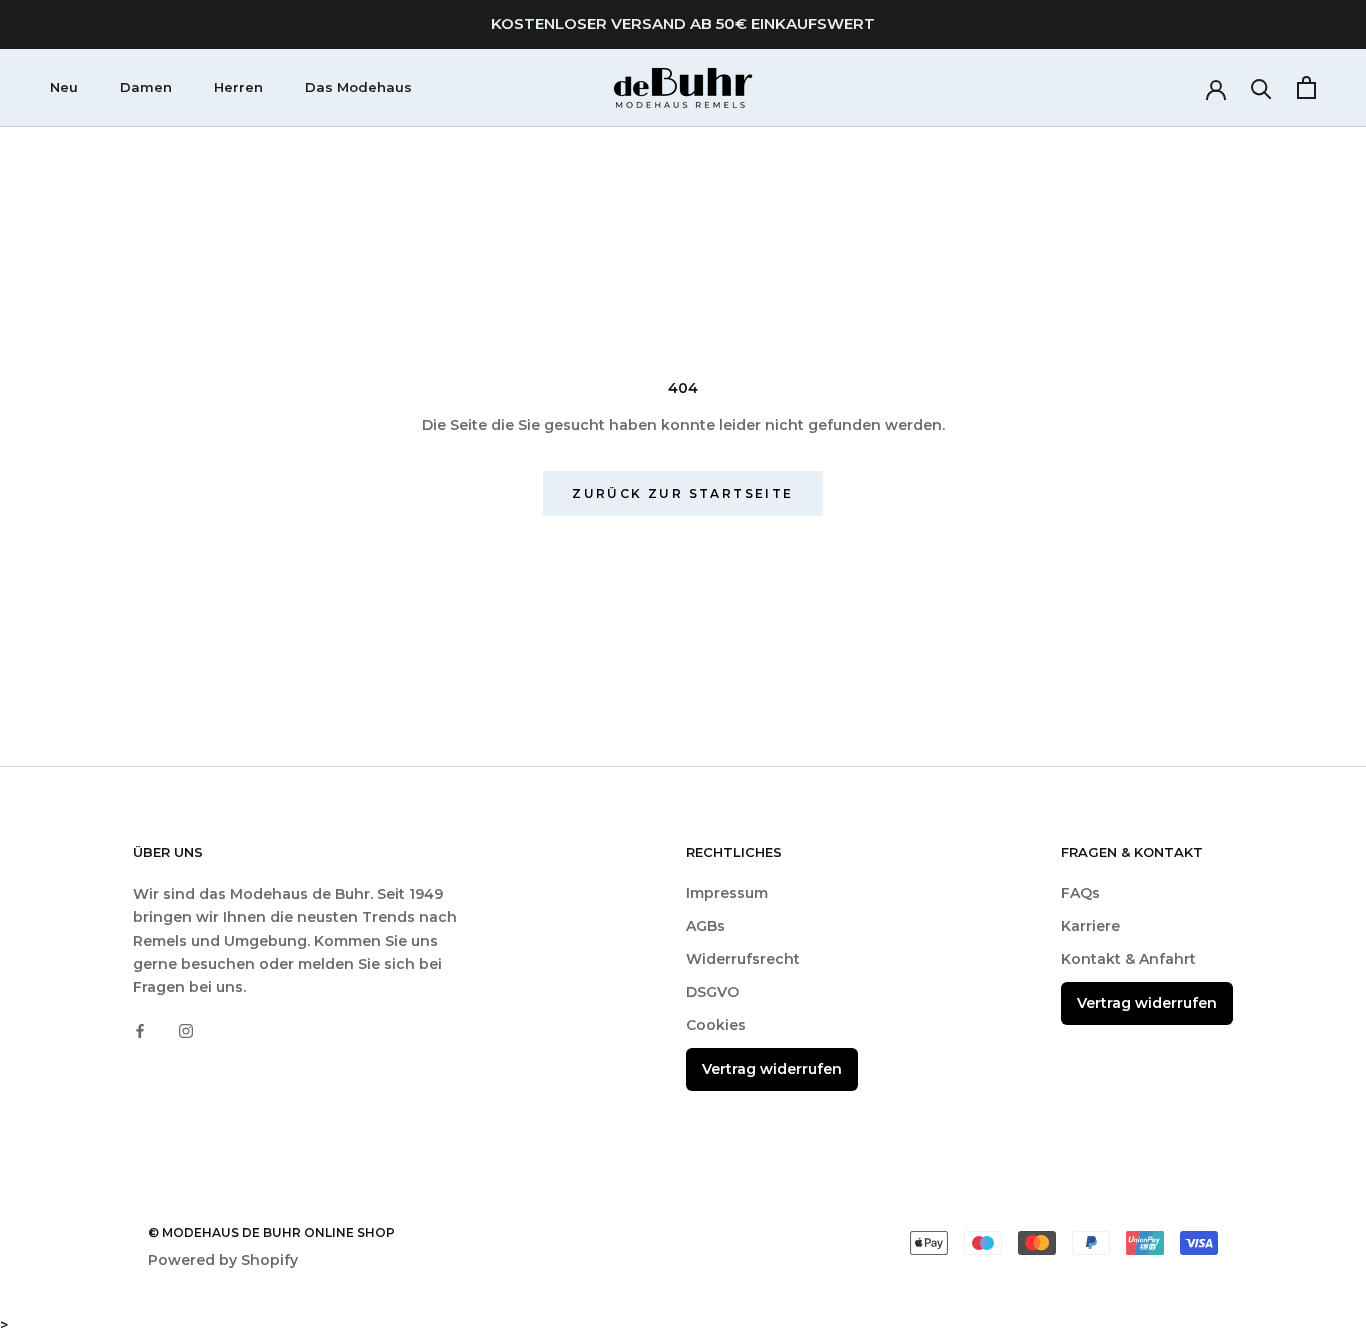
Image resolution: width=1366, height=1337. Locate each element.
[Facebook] (140, 1030)
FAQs (1080, 893)
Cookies (716, 1025)
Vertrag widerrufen (772, 1069)
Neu (64, 87)
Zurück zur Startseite (682, 493)
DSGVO (712, 992)
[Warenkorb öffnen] (1306, 87)
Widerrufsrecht (743, 959)
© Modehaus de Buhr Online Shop (271, 1232)
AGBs (705, 926)
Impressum (727, 893)
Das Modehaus (358, 87)
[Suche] (1261, 87)
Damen (146, 87)
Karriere (1090, 926)
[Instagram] (186, 1030)
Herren (238, 87)
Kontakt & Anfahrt (1128, 959)
